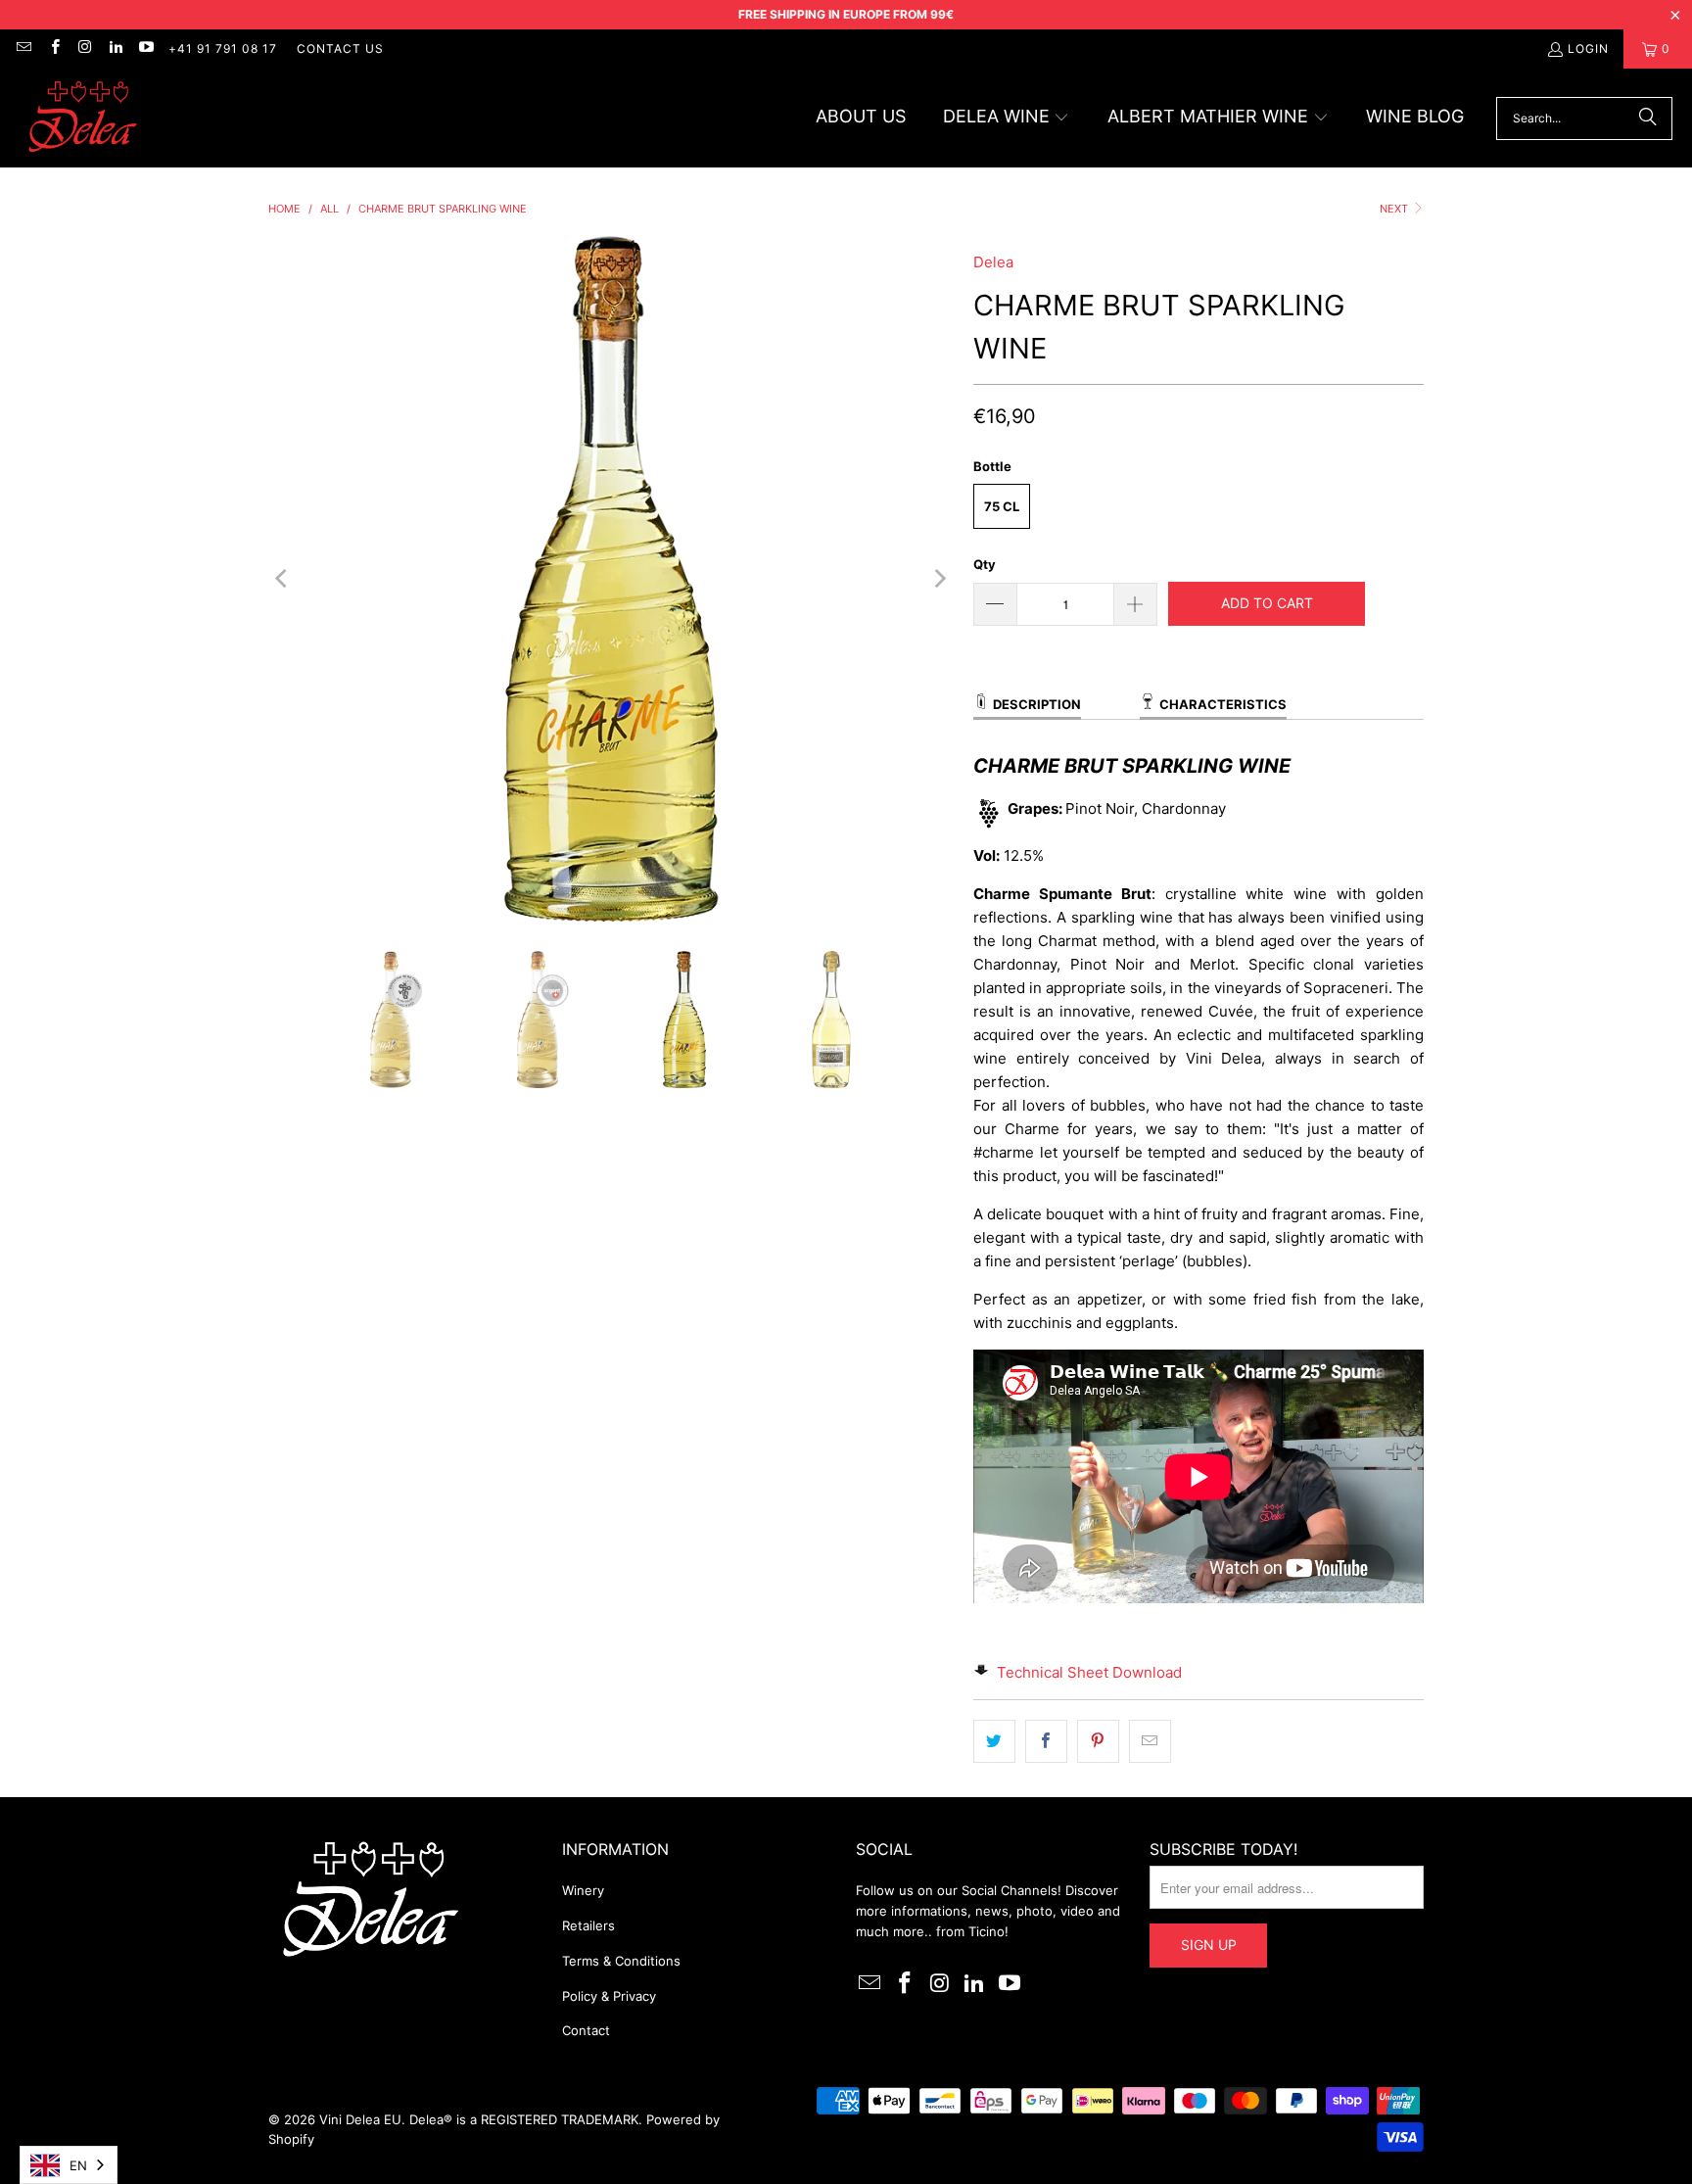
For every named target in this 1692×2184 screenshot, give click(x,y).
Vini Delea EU (360, 2119)
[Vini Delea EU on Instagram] (85, 48)
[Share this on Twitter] (994, 1741)
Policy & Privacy (609, 1996)
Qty (985, 564)
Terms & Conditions (621, 1961)
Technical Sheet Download (1089, 1672)
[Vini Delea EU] (83, 118)
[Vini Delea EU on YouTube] (145, 48)
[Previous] (283, 579)
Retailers (588, 1925)
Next (1395, 209)
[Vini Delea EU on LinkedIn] (115, 48)
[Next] (939, 579)
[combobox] (69, 2165)
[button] (1007, 118)
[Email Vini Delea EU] (23, 48)
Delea (993, 262)
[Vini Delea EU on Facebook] (53, 48)
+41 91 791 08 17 (223, 48)
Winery (583, 1890)
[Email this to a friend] (1150, 1741)
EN (78, 2165)
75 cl (1002, 506)
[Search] (1648, 119)
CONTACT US (340, 48)
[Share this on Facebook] (1046, 1741)
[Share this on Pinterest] (1098, 1741)
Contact (586, 2030)
